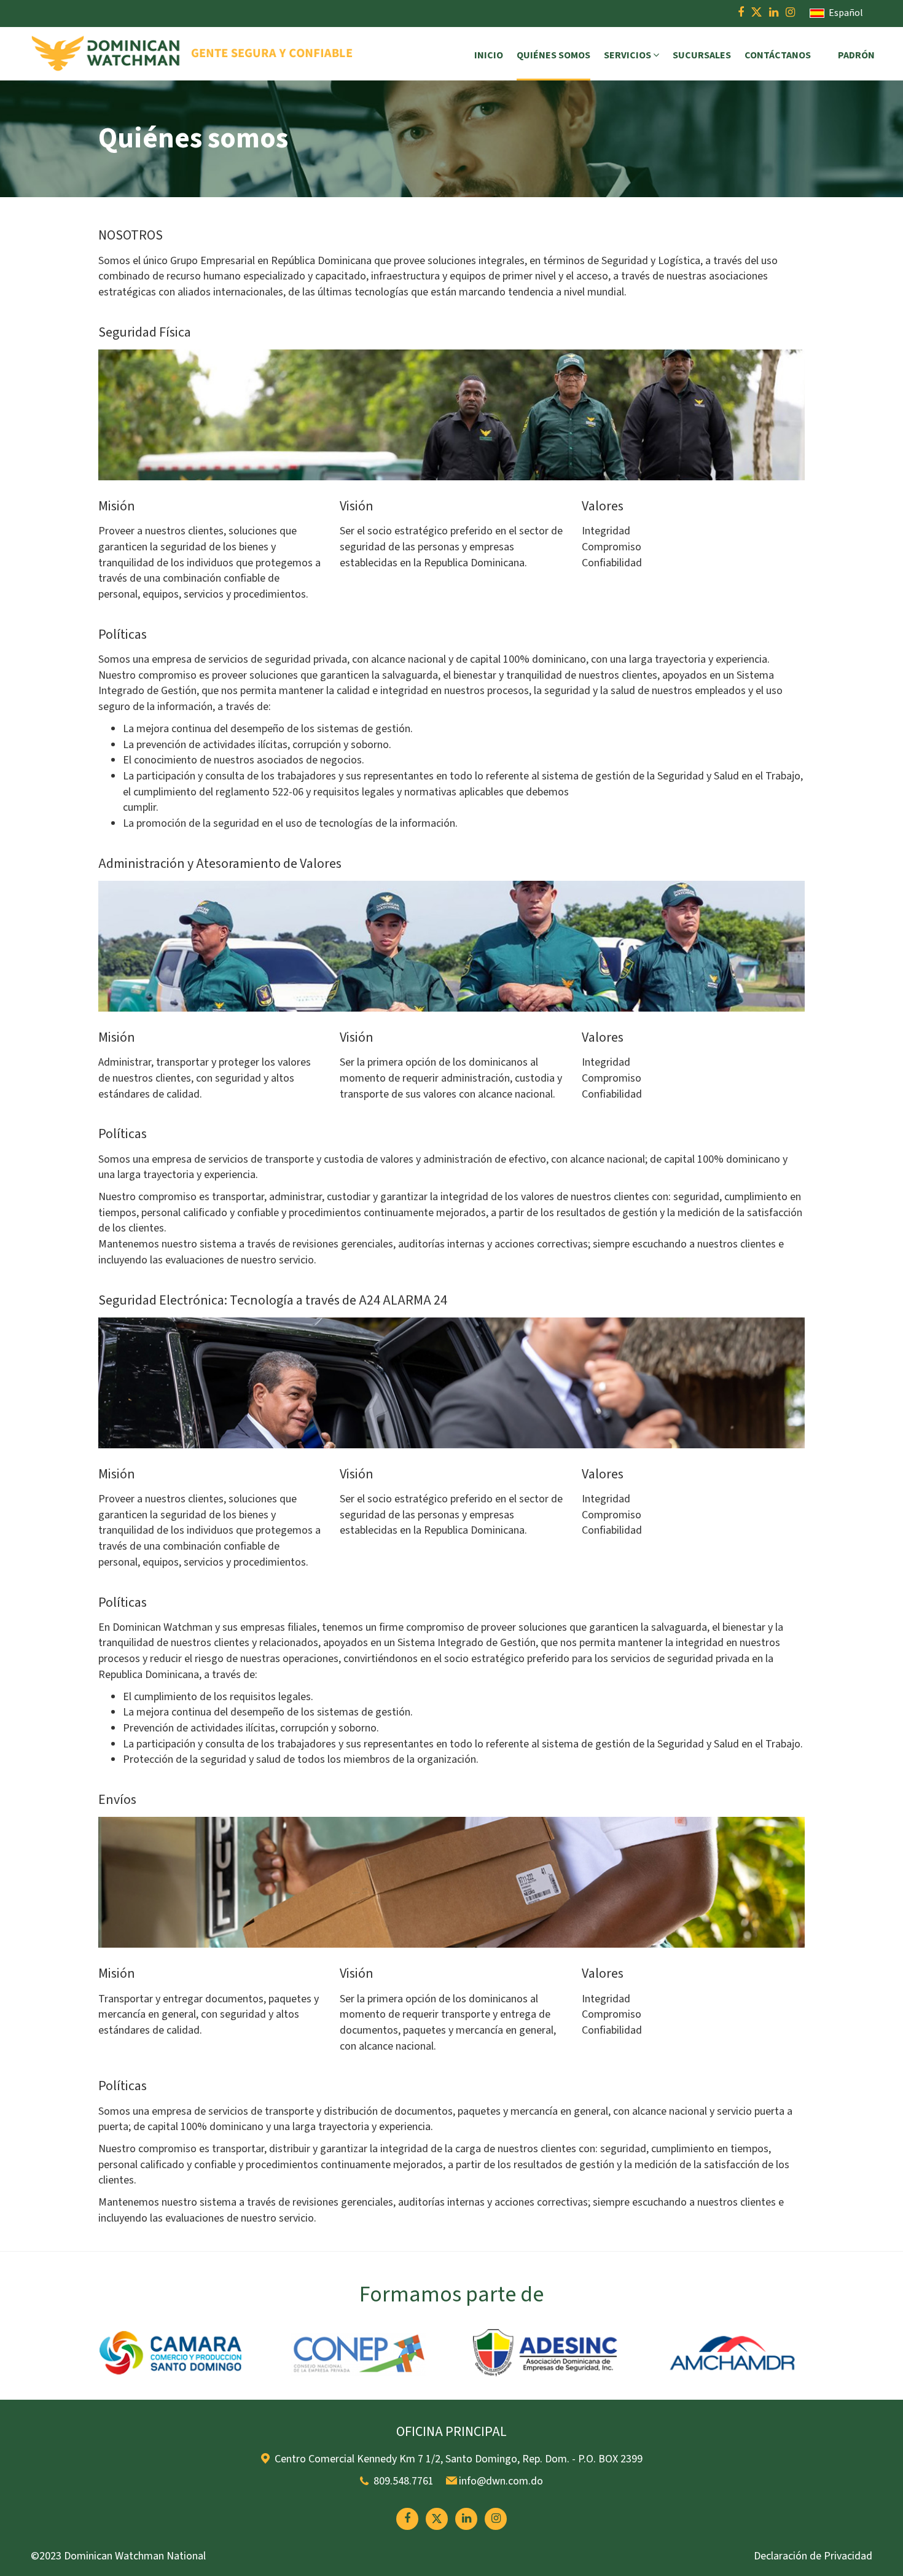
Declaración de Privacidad (813, 2556)
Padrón (856, 55)
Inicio (489, 55)
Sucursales (702, 55)
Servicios (628, 55)
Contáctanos (778, 55)
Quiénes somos (553, 55)
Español (845, 13)
